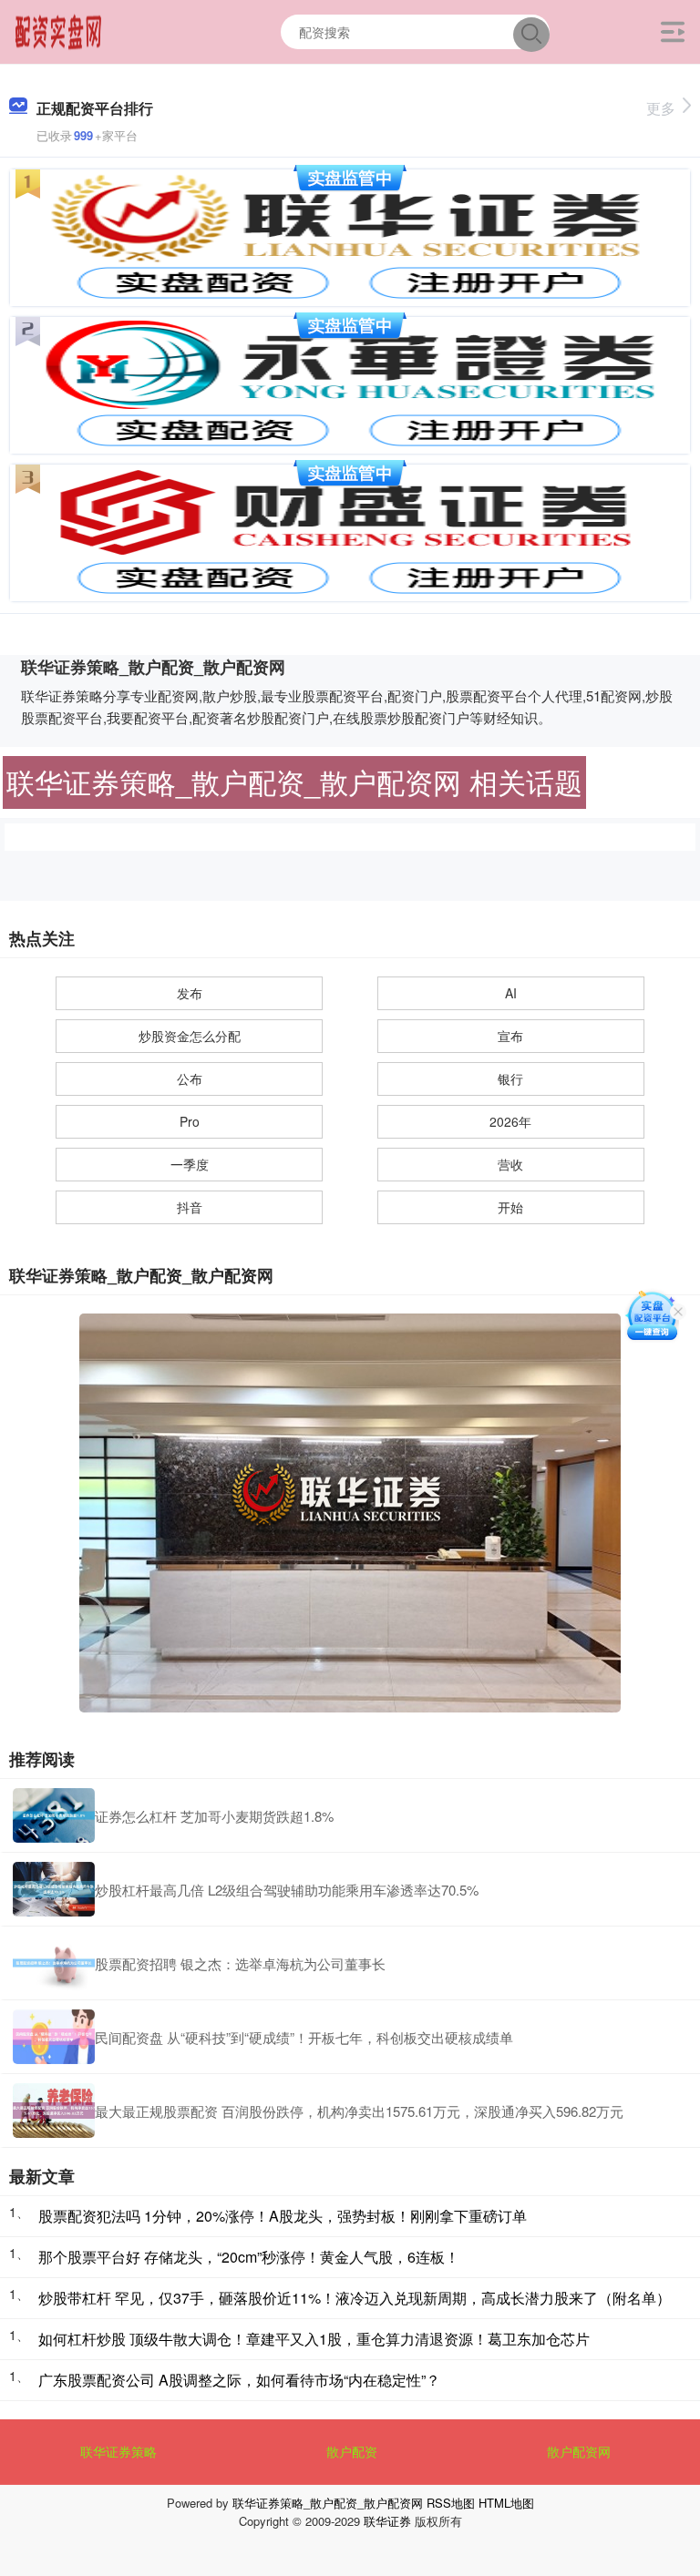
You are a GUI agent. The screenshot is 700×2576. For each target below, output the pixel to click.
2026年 (510, 1121)
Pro (190, 1121)
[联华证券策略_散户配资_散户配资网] (59, 30)
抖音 (190, 1207)
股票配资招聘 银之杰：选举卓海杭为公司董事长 (240, 1963)
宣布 (510, 1036)
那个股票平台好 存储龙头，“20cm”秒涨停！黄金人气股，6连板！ (249, 2257)
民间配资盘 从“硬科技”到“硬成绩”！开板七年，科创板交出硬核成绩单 (304, 2037)
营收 (510, 1164)
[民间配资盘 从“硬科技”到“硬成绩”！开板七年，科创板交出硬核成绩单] (54, 2037)
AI (511, 993)
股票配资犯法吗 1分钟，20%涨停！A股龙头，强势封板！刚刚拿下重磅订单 (283, 2216)
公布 (190, 1078)
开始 (510, 1207)
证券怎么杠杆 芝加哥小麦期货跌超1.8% (214, 1816)
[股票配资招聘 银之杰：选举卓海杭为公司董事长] (54, 1963)
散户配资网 (579, 2451)
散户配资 (352, 2451)
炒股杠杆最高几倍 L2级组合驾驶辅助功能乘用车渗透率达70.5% (287, 1890)
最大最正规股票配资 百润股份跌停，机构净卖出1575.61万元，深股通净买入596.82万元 (359, 2111)
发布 (190, 993)
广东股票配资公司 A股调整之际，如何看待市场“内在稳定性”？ (239, 2380)
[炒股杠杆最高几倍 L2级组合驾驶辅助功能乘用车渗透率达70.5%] (54, 1889)
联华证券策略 (118, 2451)
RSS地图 (451, 2503)
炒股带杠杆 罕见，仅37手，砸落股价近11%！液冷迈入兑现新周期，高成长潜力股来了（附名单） (355, 2298)
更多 (661, 108)
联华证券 (387, 2521)
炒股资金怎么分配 (190, 1036)
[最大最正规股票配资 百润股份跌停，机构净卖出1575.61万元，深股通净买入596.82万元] (54, 2111)
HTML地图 (506, 2503)
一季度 (190, 1164)
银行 (510, 1078)
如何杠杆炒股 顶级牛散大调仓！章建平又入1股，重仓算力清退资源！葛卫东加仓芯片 (314, 2339)
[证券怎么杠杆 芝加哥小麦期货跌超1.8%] (54, 1815)
